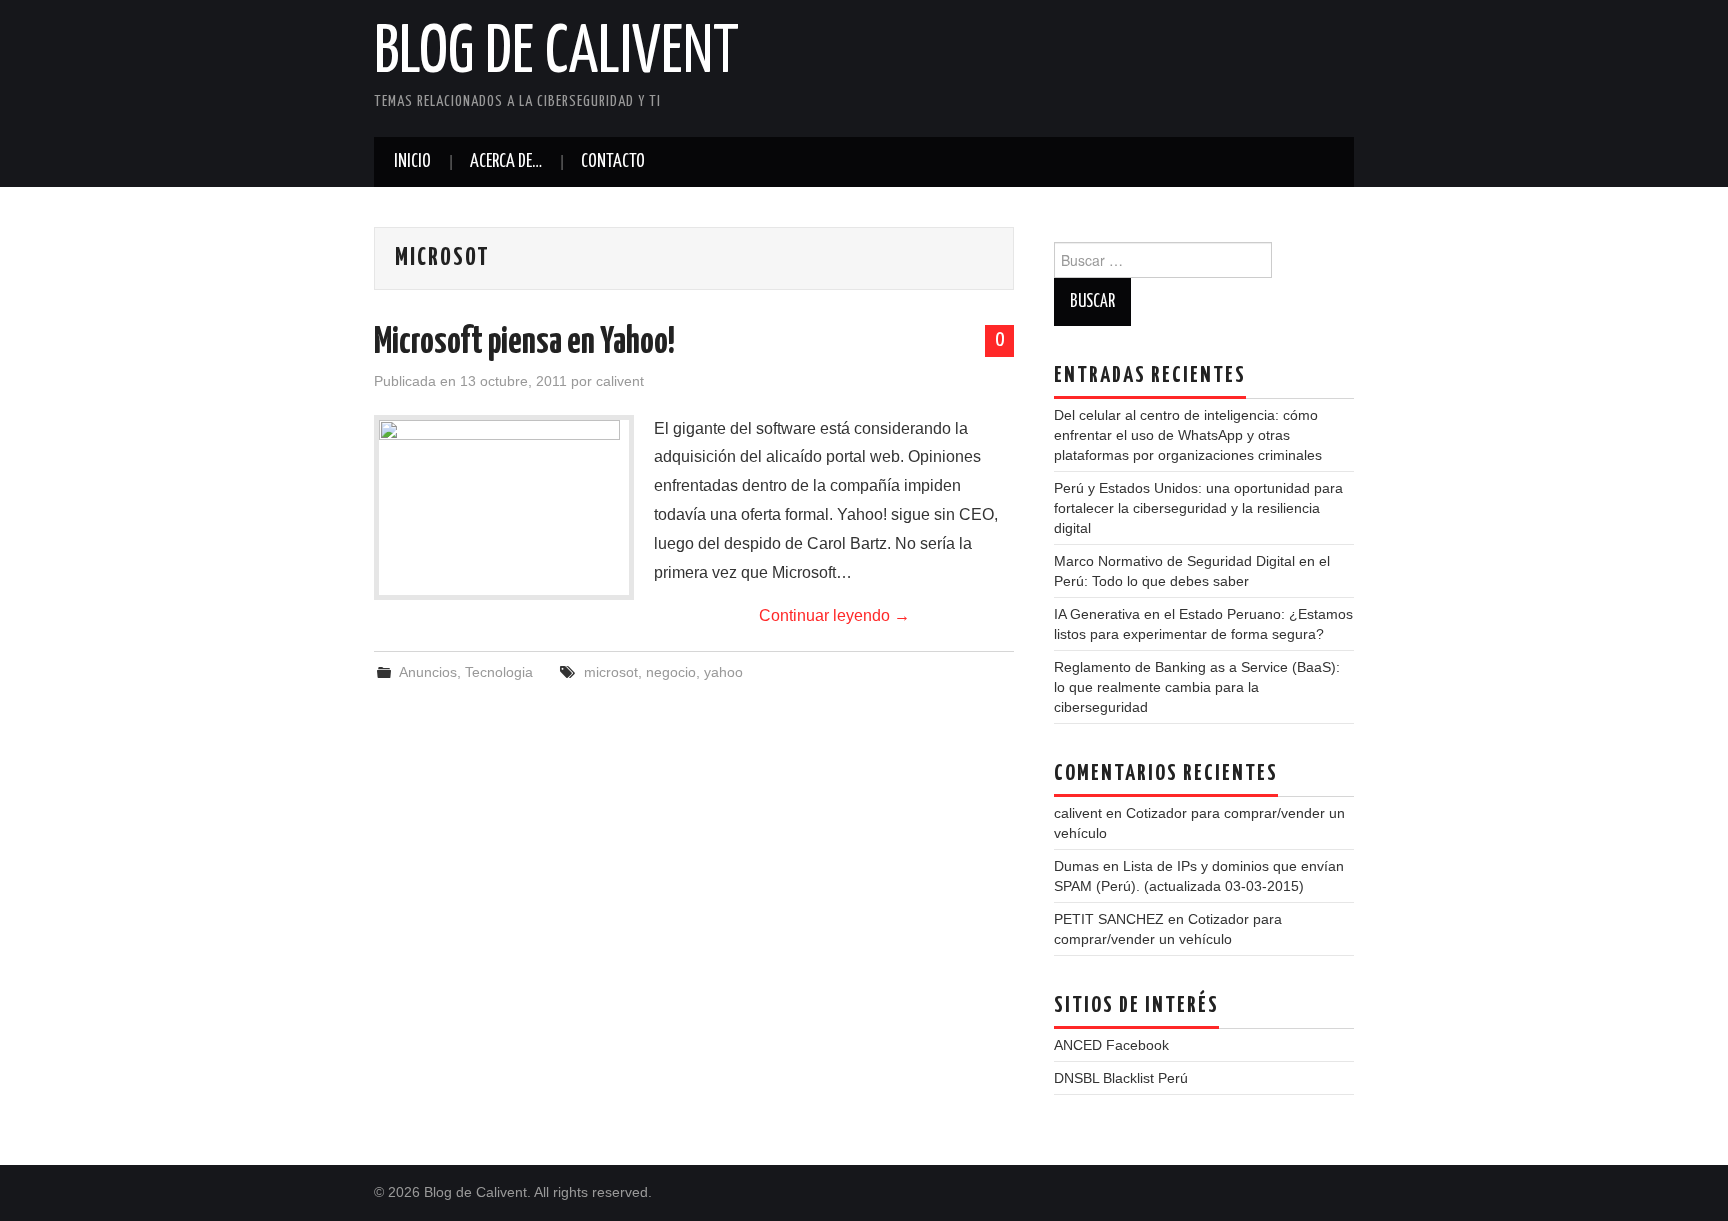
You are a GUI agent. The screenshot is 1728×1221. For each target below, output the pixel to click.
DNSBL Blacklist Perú (1121, 1078)
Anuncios (428, 672)
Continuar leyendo (834, 615)
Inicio (412, 162)
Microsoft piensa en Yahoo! (524, 343)
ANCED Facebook (1111, 1045)
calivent (620, 381)
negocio (671, 672)
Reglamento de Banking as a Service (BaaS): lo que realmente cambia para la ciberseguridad (1197, 687)
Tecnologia (499, 672)
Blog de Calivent (556, 54)
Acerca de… (506, 162)
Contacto (613, 162)
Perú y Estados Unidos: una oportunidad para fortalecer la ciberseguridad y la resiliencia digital (1198, 508)
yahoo (723, 672)
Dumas (1076, 866)
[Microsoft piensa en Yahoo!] (504, 507)
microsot (611, 672)
